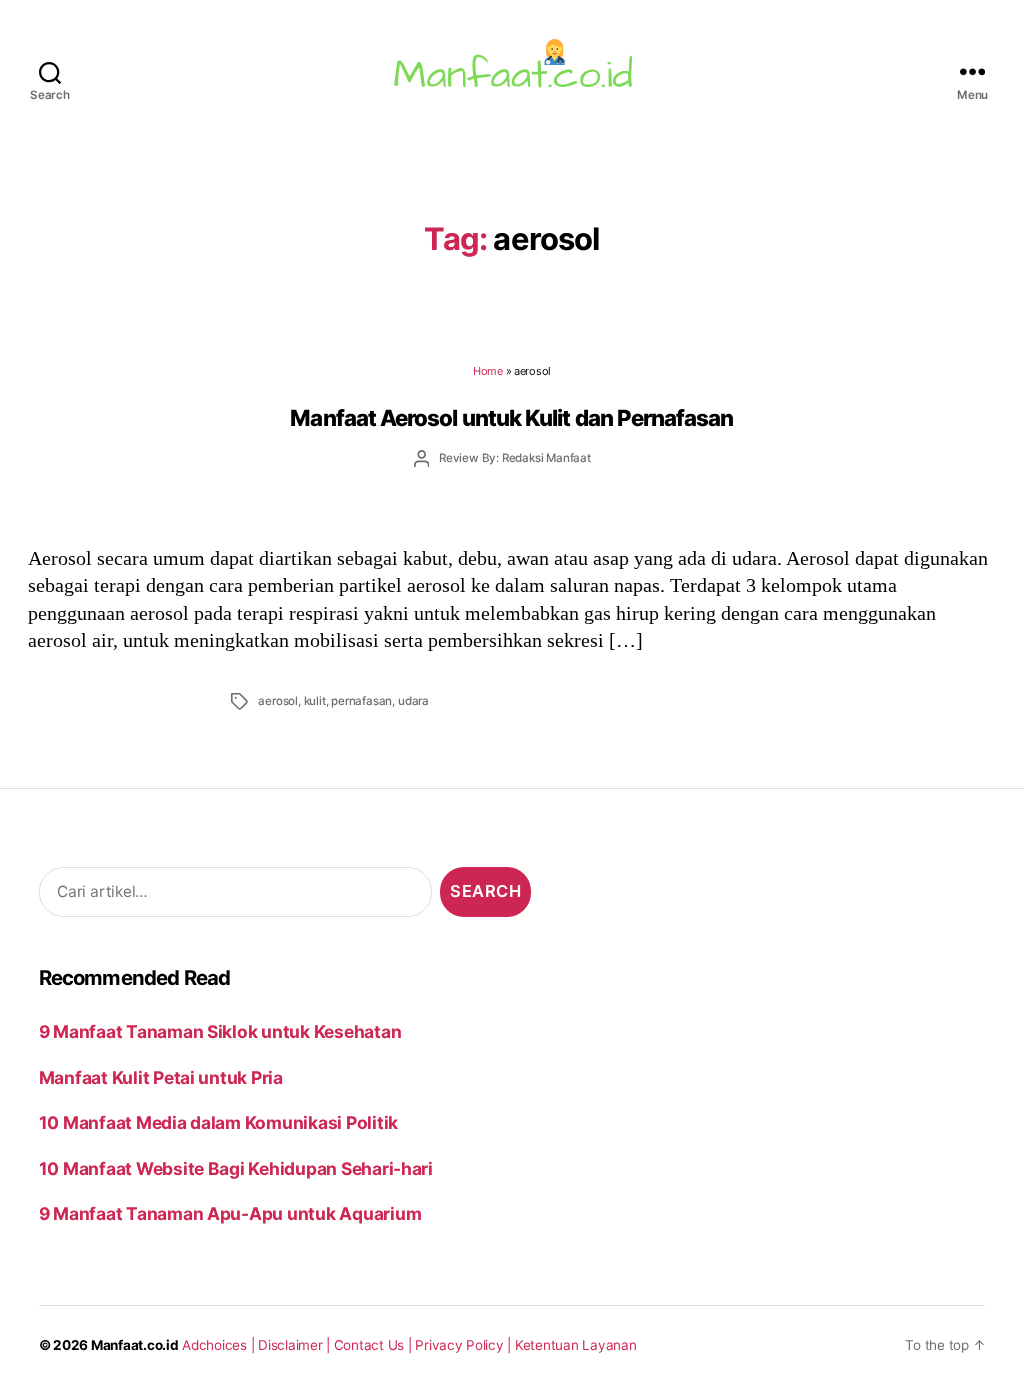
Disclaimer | (296, 1345)
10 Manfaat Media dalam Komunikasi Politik (218, 1122)
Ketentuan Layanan (576, 1345)
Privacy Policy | (465, 1345)
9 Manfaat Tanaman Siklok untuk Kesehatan (220, 1031)
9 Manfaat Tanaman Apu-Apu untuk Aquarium (230, 1213)
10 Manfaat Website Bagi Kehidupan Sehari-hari (236, 1168)
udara (413, 701)
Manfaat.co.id (135, 1345)
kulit (315, 701)
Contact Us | (375, 1345)
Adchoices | (220, 1345)
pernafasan (361, 701)
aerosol (278, 701)
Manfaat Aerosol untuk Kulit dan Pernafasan (511, 417)
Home (488, 371)
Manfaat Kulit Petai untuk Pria (161, 1077)
